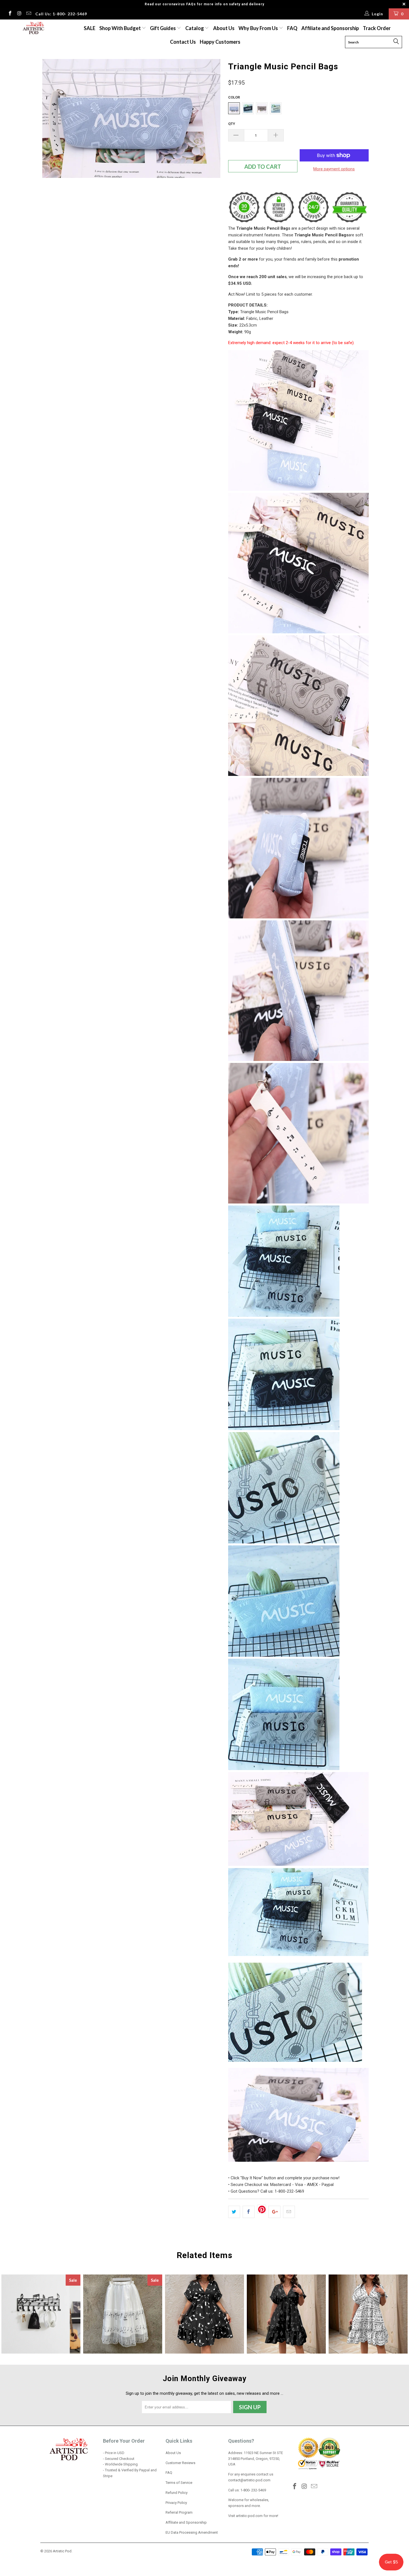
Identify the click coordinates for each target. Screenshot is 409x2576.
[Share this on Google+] (274, 2212)
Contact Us (183, 42)
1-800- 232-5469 (253, 2490)
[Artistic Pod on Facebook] (10, 14)
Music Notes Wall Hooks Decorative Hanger (41, 2314)
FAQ (292, 28)
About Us (224, 28)
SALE (90, 28)
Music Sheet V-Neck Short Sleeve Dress (368, 2314)
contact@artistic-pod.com (249, 2480)
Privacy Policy (176, 2503)
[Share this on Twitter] (234, 2212)
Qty (232, 124)
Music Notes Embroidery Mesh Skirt (123, 2314)
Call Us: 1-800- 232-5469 (61, 14)
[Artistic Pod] (33, 28)
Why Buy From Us (259, 28)
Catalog (195, 28)
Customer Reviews (180, 2463)
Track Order (377, 28)
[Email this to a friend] (289, 2212)
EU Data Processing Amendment (192, 2532)
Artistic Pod (62, 2551)
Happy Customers (220, 42)
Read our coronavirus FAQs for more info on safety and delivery (204, 4)
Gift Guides (163, 28)
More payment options (334, 169)
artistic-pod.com (249, 2516)
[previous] (50, 150)
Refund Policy (177, 2493)
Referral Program (179, 2512)
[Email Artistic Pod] (28, 14)
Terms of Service (179, 2483)
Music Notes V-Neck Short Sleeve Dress (204, 2314)
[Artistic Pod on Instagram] (19, 14)
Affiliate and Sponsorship (330, 28)
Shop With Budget (120, 28)
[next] (213, 150)
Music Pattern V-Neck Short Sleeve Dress (286, 2314)
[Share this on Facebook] (249, 2212)
